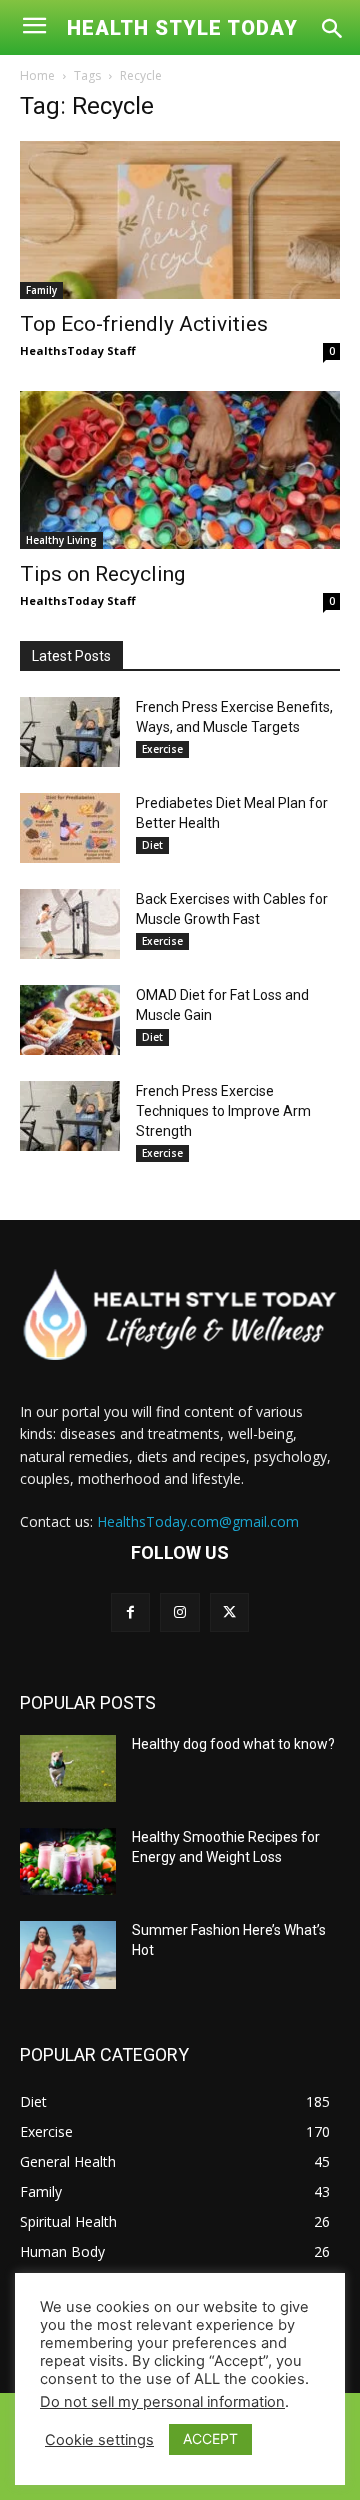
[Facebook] (130, 1612)
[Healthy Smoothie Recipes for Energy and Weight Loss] (68, 1861)
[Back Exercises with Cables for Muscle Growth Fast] (70, 924)
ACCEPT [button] (210, 2438)
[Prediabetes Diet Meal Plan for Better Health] (70, 828)
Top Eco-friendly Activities (144, 324)
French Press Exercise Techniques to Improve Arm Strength (223, 1111)
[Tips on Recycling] (180, 470)
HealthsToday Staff (78, 350)
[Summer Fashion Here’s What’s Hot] (68, 1954)
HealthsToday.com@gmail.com (198, 1521)
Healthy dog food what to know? (233, 1744)
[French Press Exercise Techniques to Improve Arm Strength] (70, 1116)
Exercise (162, 749)
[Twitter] (229, 1612)
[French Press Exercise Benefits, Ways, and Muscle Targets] (70, 732)
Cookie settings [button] (99, 2440)
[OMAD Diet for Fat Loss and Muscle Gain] (70, 1020)
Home (37, 75)
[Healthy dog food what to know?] (68, 1768)
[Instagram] (179, 1612)
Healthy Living (61, 540)
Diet (152, 845)
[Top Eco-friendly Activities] (180, 220)
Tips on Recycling (102, 574)
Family (41, 290)
